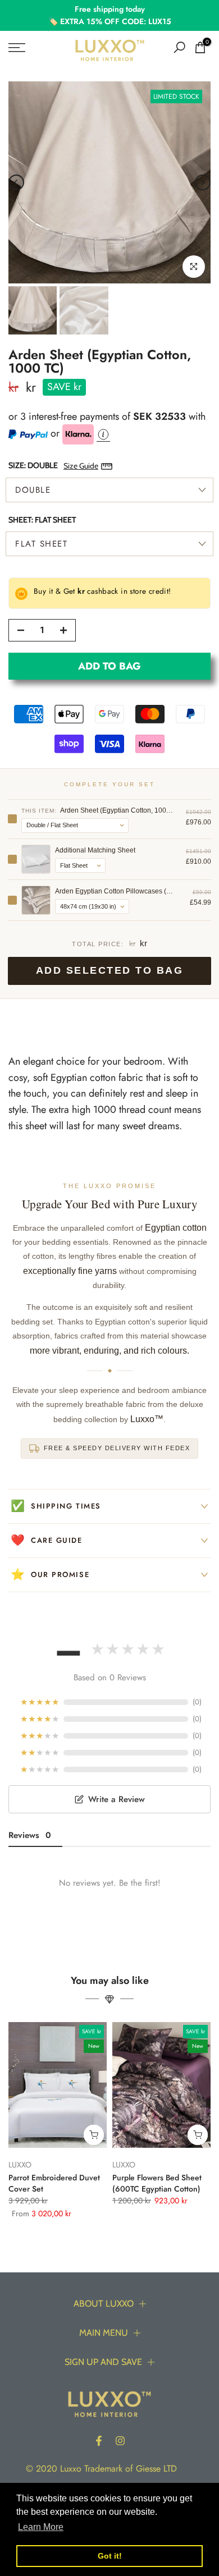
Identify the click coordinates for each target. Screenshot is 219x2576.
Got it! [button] (110, 2556)
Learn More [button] (41, 2527)
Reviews (30, 1835)
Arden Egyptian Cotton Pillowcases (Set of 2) (115, 891)
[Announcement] (109, 15)
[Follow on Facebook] (99, 2441)
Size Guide (81, 466)
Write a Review (117, 1799)
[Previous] (16, 182)
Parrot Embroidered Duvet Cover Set (54, 2183)
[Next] (203, 182)
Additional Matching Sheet (95, 850)
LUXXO (20, 2165)
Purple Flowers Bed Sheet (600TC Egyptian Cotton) (157, 2183)
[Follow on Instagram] (120, 2441)
